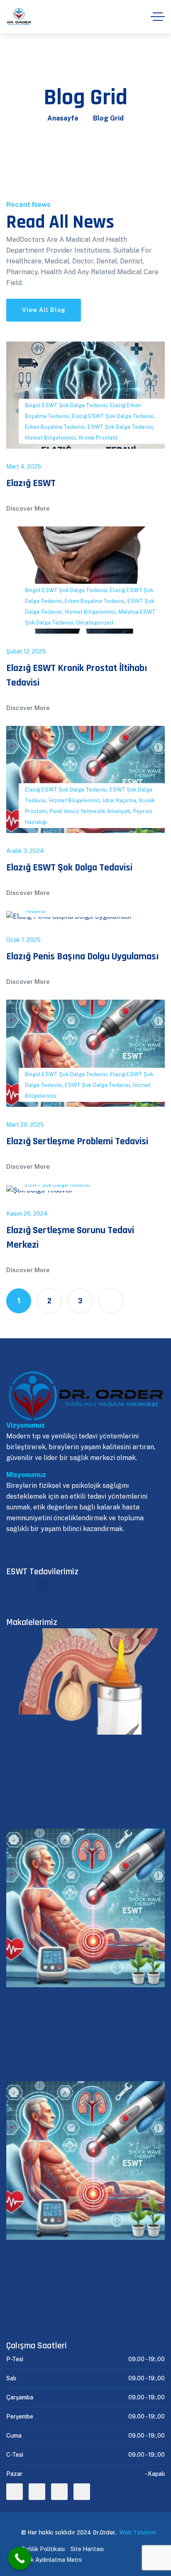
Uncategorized (95, 623)
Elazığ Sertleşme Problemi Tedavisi (77, 1141)
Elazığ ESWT (31, 483)
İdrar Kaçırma (120, 800)
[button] (43, 1585)
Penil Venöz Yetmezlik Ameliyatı (90, 811)
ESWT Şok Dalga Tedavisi (120, 427)
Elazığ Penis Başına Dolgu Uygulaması (83, 956)
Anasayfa (63, 118)
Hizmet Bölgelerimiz (50, 438)
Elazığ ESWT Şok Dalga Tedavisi (113, 416)
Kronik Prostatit (98, 438)
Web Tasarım (138, 2533)
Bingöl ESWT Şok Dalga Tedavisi (66, 405)
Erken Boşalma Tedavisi (55, 427)
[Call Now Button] (20, 2558)
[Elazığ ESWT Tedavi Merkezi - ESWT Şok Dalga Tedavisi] (19, 17)
